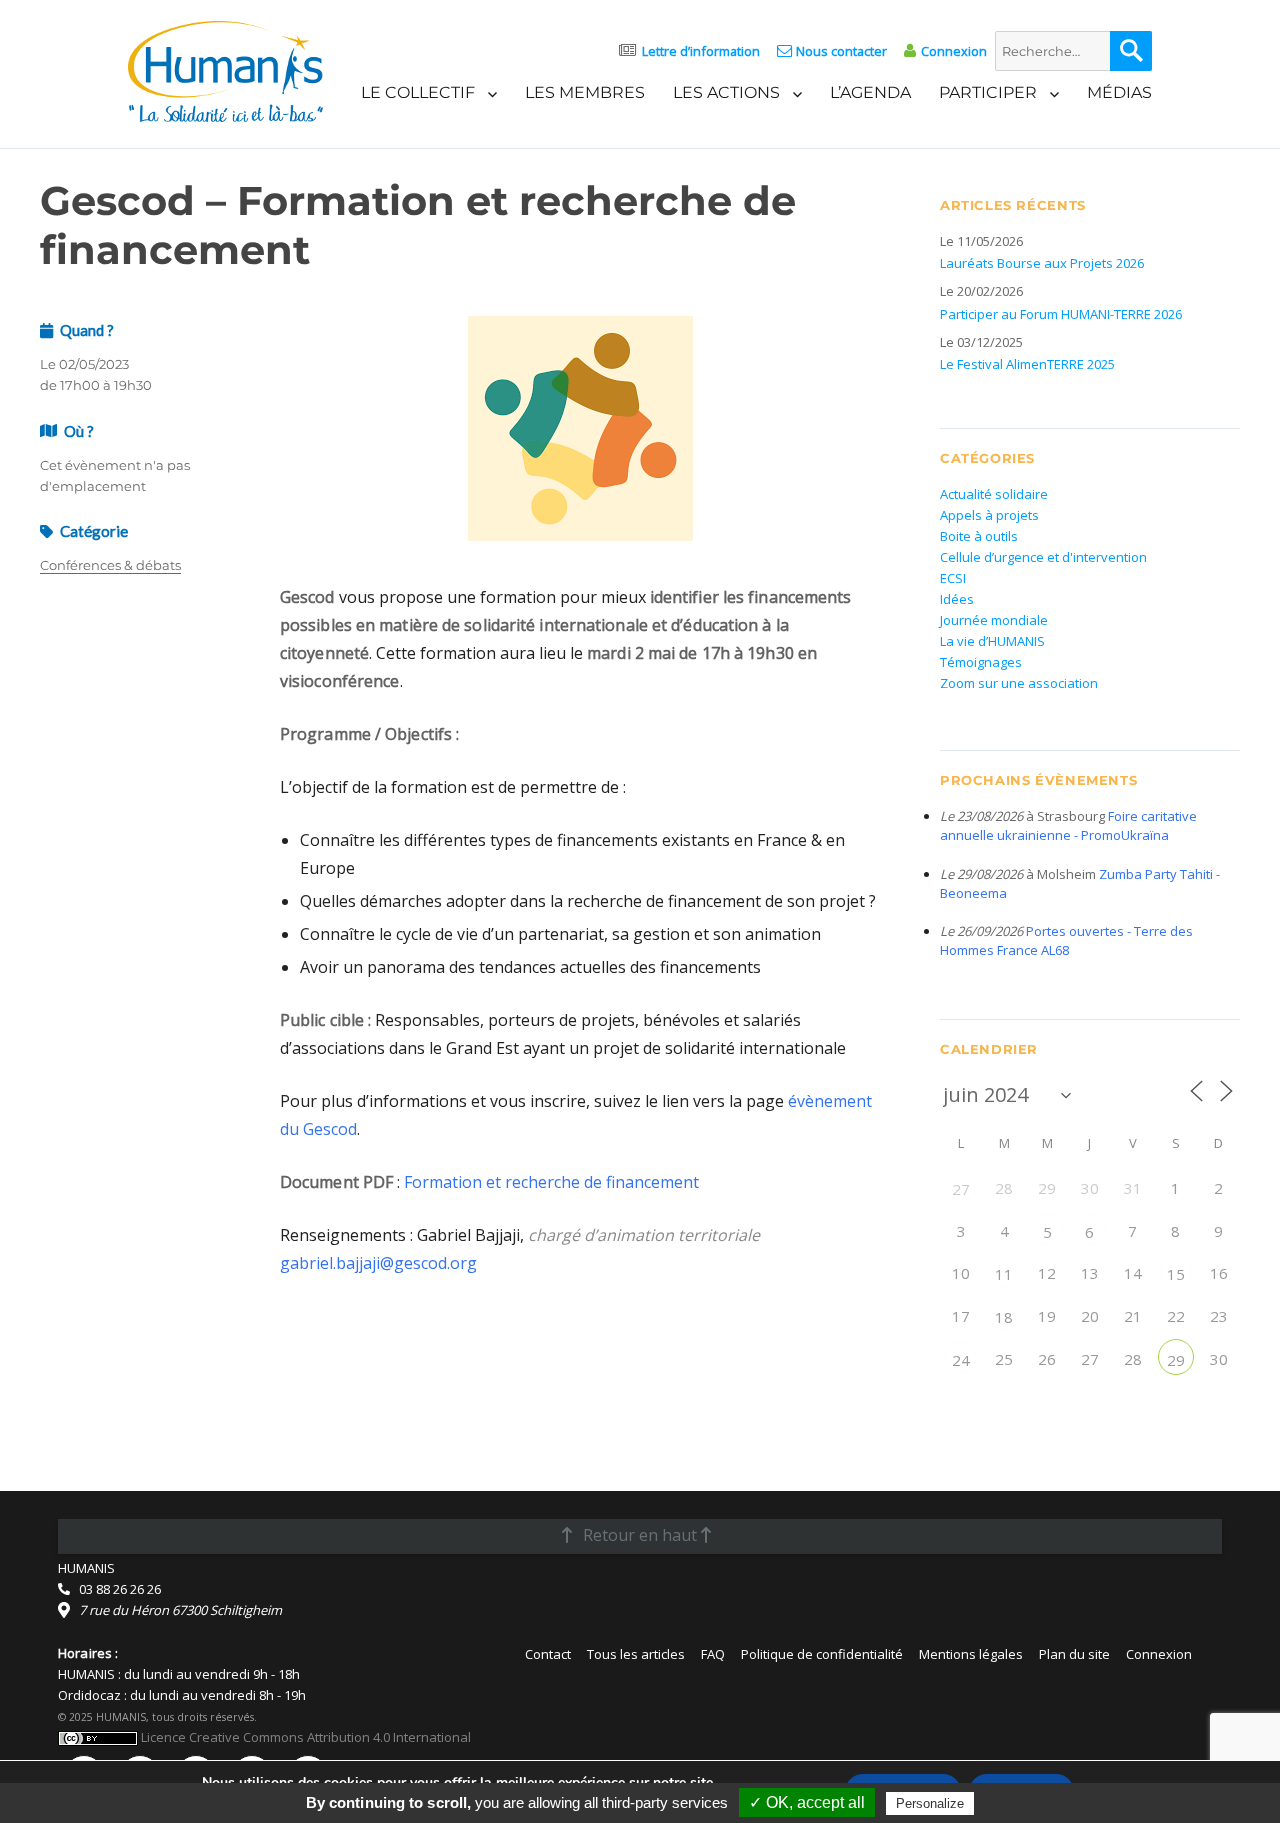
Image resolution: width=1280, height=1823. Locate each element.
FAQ (713, 1654)
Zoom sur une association (1019, 683)
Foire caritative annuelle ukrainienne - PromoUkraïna (1068, 825)
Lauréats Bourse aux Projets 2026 (1042, 263)
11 (1004, 1274)
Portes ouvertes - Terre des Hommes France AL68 (1066, 940)
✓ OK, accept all (807, 1802)
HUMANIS (86, 1568)
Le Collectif (418, 92)
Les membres (585, 92)
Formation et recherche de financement (551, 1182)
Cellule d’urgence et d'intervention (1043, 557)
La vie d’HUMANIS (992, 641)
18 (1004, 1317)
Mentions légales (971, 1654)
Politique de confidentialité (822, 1654)
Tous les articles (636, 1654)
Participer (988, 92)
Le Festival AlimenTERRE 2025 (1027, 364)
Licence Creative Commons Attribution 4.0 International (304, 1737)
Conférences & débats (110, 565)
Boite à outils (979, 536)
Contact (548, 1654)
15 (1176, 1274)
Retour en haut (640, 1535)
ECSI (953, 578)
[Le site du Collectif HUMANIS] (225, 70)
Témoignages (981, 662)
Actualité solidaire (994, 494)
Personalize (930, 1803)
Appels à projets (989, 515)
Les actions (726, 92)
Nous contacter (841, 51)
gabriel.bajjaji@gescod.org (378, 1263)
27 (961, 1189)
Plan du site (1074, 1654)
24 (961, 1360)
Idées (957, 599)
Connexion (953, 51)
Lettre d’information (701, 51)
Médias (1119, 92)
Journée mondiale (994, 620)
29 (1176, 1360)
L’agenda (870, 92)
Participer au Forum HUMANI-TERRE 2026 (1061, 314)
